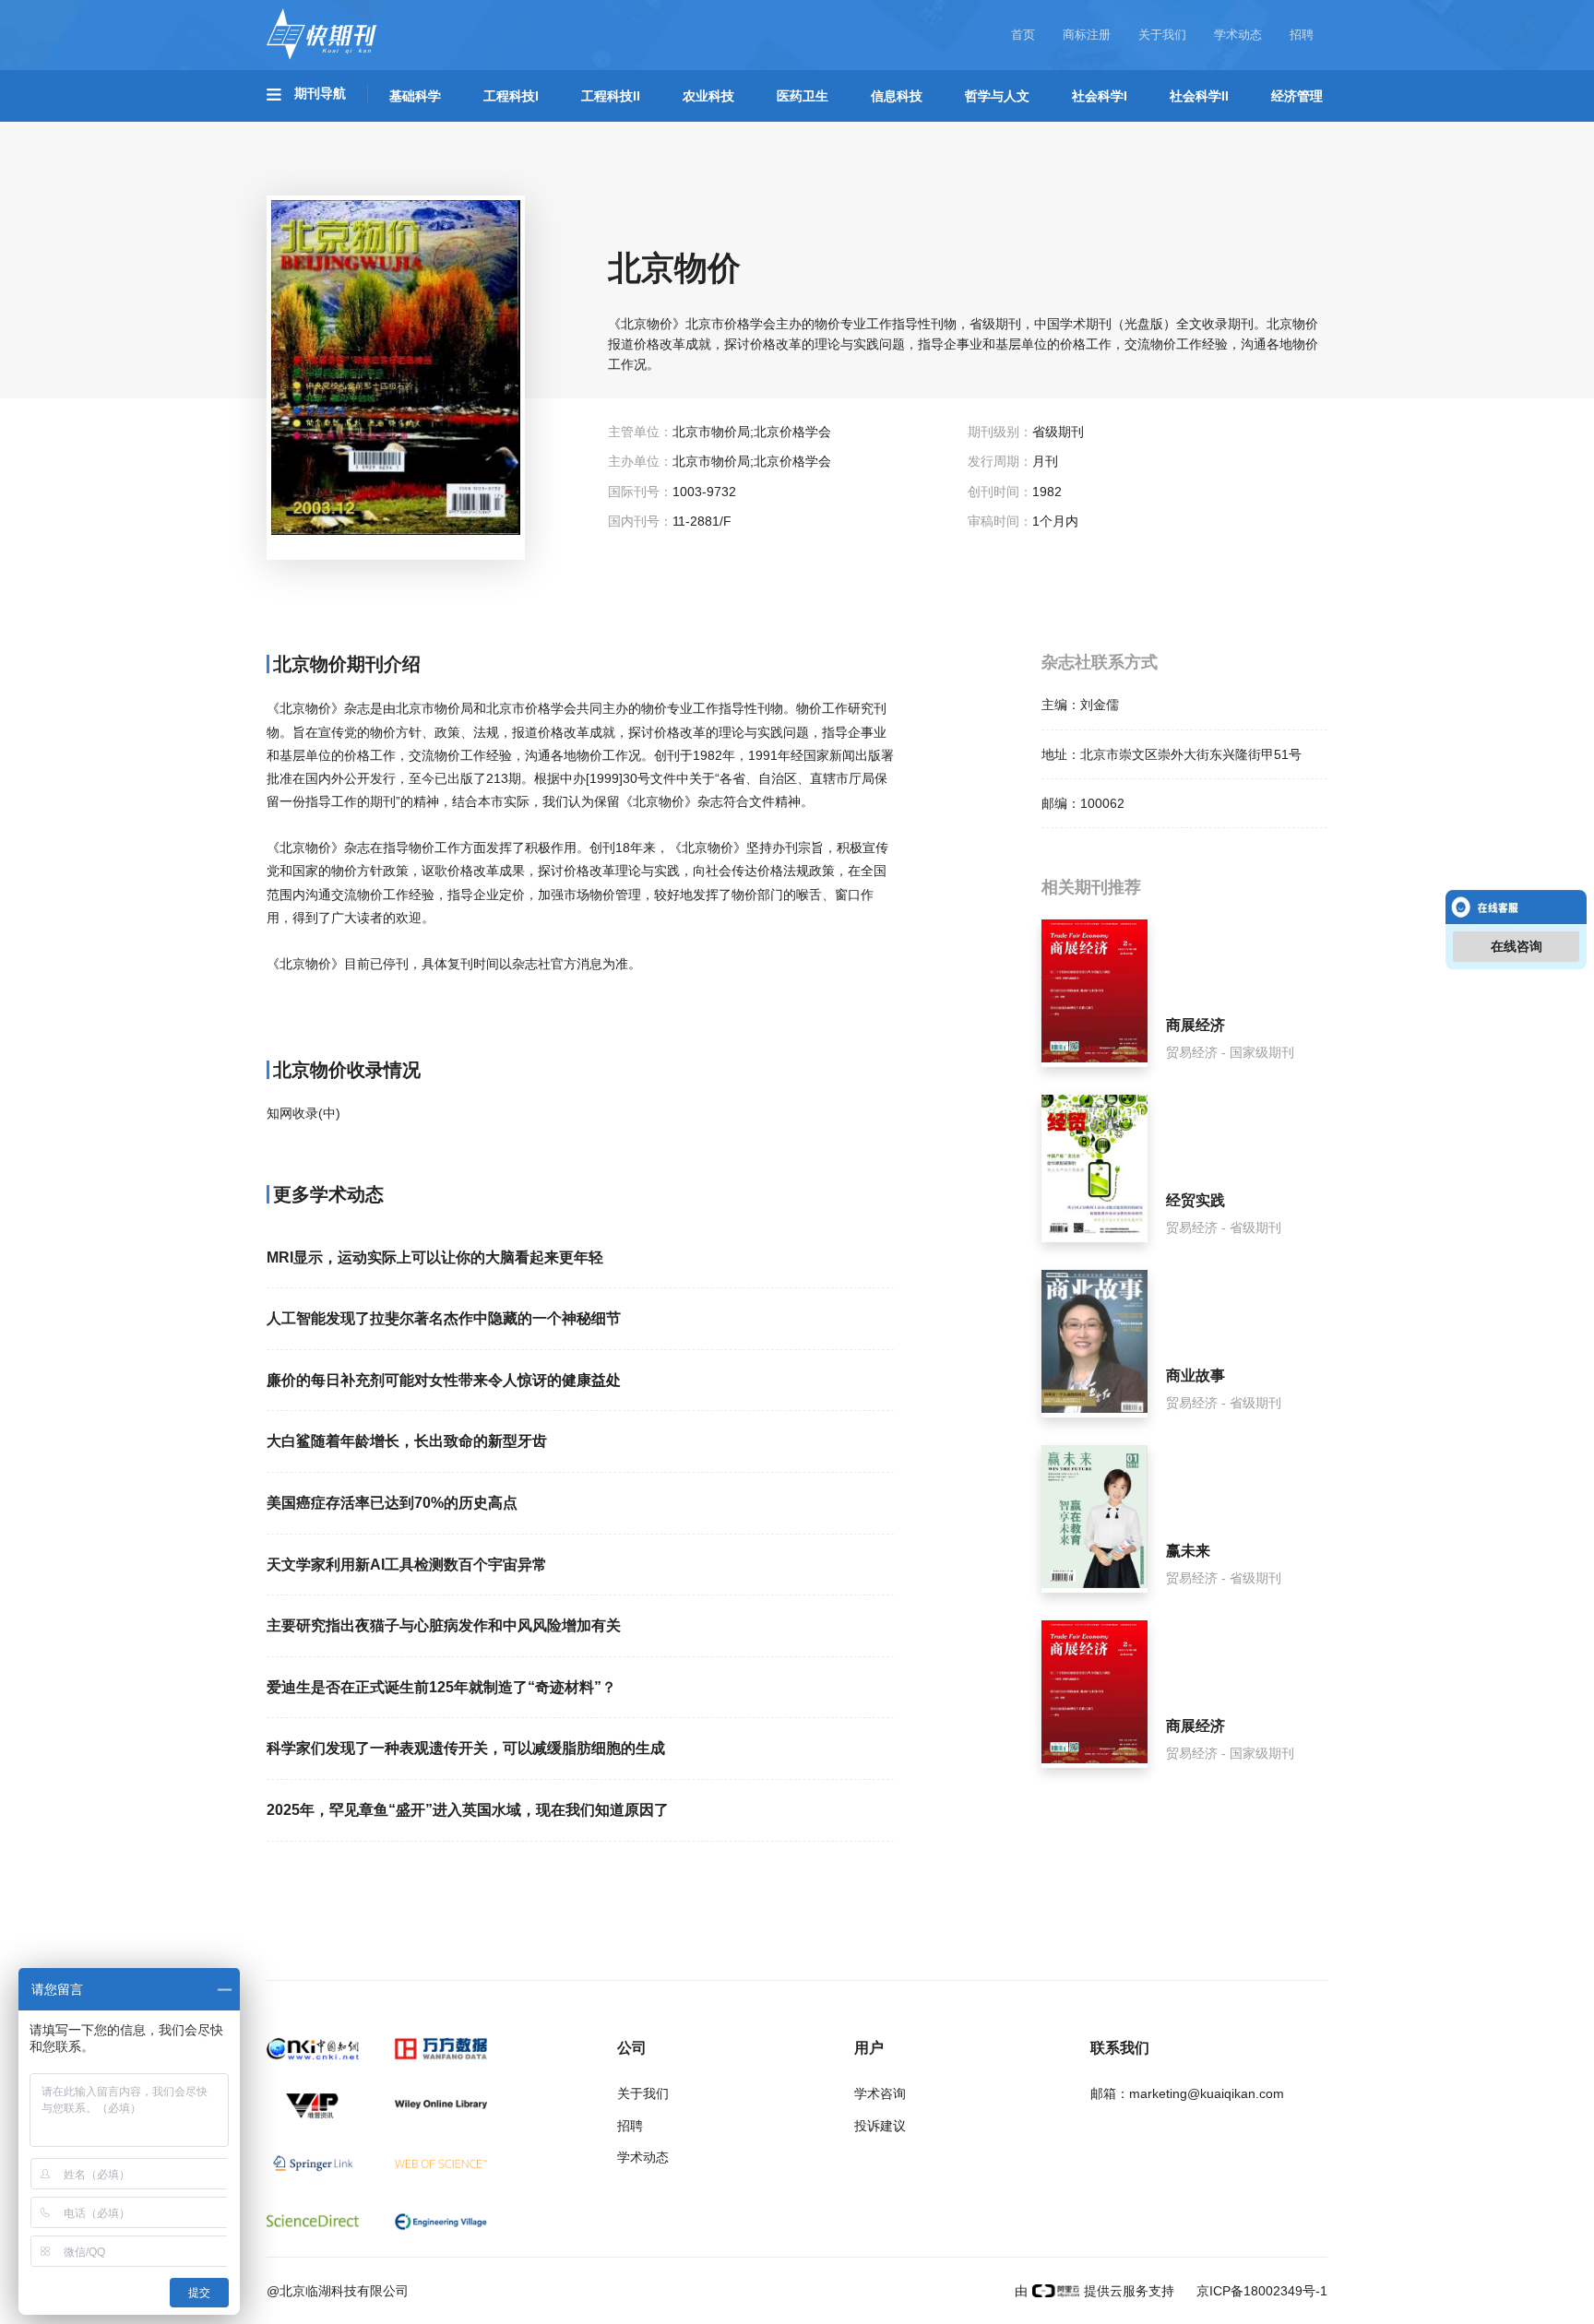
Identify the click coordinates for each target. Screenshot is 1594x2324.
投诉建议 (880, 2126)
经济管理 (1297, 96)
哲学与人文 (997, 96)
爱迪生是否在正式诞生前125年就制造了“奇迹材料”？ (441, 1687)
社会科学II (1199, 96)
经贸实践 (1195, 1200)
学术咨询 (880, 2093)
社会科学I (1100, 96)
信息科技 (897, 96)
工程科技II (611, 96)
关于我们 (1162, 35)
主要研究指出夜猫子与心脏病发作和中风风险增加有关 (444, 1625)
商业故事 (1195, 1375)
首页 (1023, 35)
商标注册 (1087, 35)
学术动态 (1238, 35)
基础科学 (415, 96)
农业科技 (708, 96)
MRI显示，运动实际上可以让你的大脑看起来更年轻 (435, 1257)
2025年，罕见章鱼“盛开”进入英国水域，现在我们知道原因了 (468, 1810)
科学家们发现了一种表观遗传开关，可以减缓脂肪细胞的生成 (466, 1748)
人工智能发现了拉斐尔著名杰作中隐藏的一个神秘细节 (444, 1318)
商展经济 (1195, 1025)
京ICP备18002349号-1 (1260, 2291)
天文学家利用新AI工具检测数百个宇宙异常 (407, 1565)
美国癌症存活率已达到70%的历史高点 (392, 1503)
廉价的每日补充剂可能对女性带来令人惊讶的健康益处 (444, 1380)
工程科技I (511, 96)
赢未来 (1188, 1551)
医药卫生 (803, 96)
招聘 (1302, 35)
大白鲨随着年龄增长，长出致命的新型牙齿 (407, 1441)
